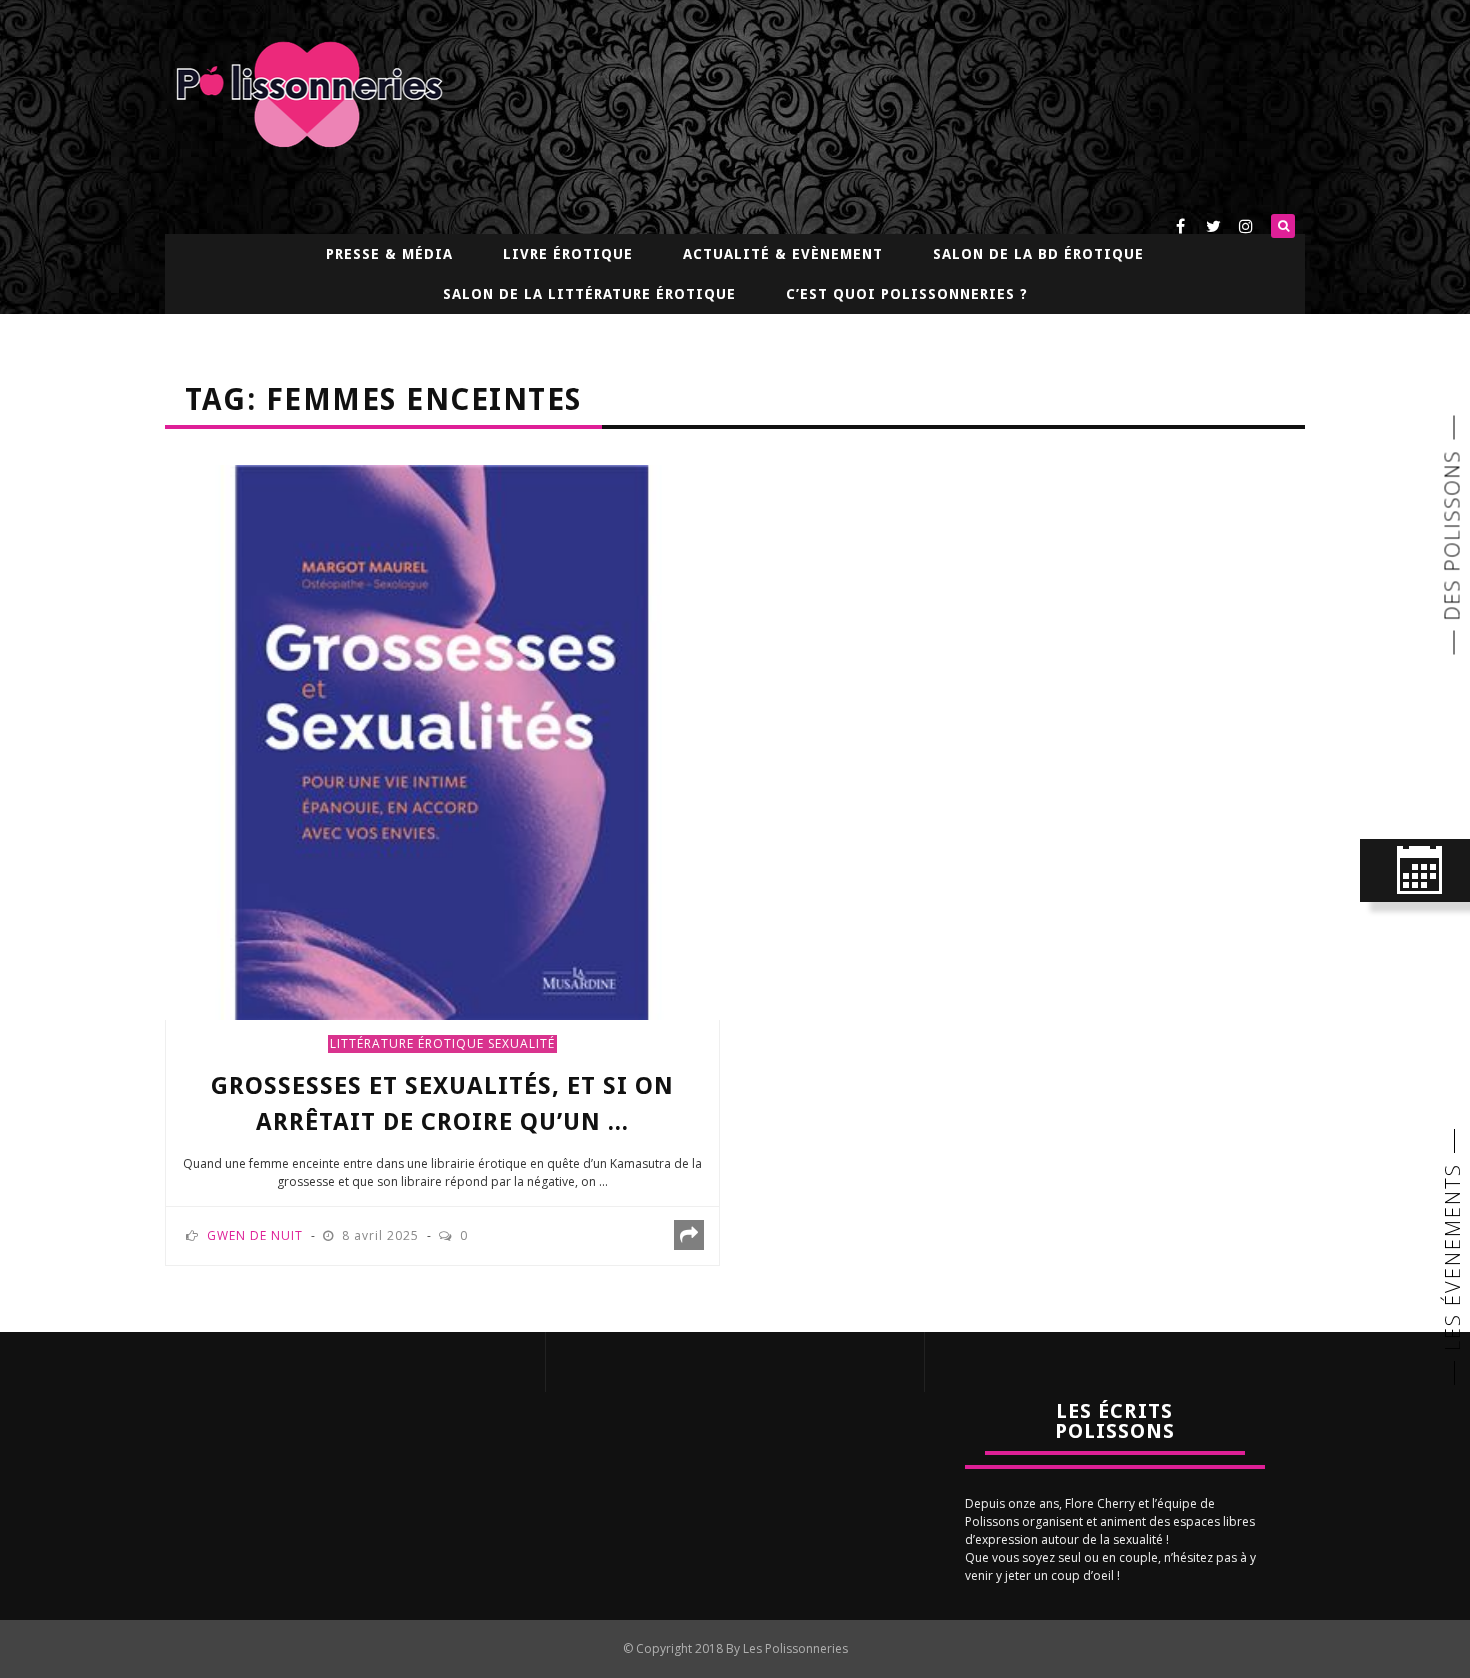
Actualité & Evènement (783, 254)
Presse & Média (389, 254)
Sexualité (521, 1043)
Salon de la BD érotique (1038, 254)
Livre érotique (568, 254)
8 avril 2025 (382, 1235)
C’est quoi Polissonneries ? (907, 294)
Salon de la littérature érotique (589, 294)
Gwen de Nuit (255, 1235)
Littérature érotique (407, 1043)
